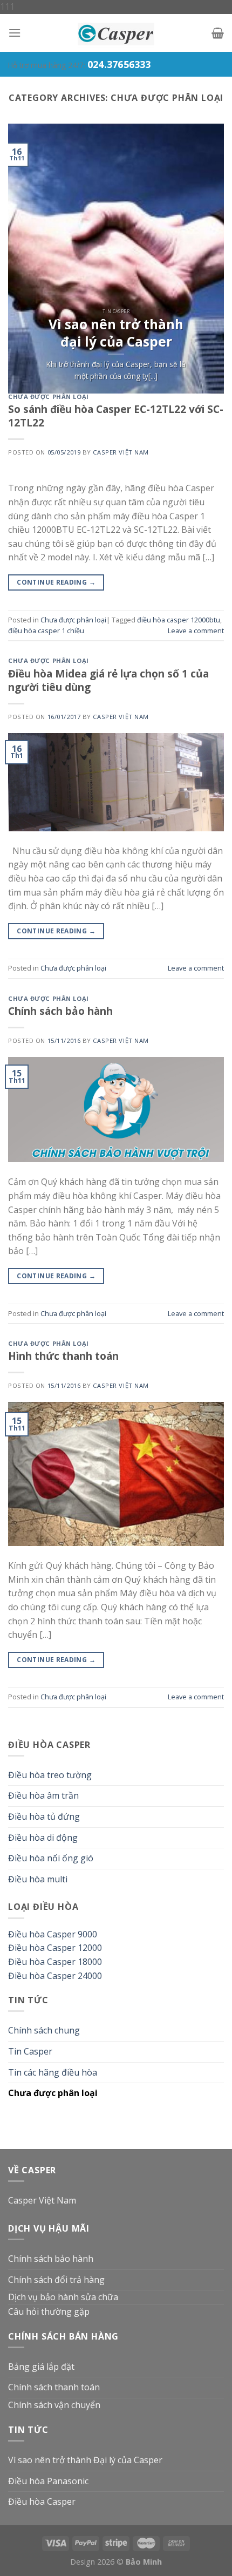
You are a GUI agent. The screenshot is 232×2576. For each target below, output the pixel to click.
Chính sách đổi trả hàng (56, 2280)
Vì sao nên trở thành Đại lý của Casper (85, 2460)
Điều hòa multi (38, 1879)
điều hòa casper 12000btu (179, 620)
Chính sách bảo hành (60, 1011)
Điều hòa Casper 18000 (55, 1962)
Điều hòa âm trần (43, 1795)
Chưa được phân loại (49, 396)
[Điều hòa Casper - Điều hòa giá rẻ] (116, 33)
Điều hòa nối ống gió (51, 1858)
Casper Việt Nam (121, 452)
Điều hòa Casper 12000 (55, 1948)
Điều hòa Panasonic (48, 2481)
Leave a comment (196, 631)
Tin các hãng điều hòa (53, 2072)
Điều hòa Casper (42, 2502)
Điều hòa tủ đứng (44, 1816)
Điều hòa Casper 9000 (53, 1934)
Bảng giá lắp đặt (41, 2367)
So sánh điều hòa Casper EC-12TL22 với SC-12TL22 (116, 416)
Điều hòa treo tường (50, 1775)
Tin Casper (30, 2051)
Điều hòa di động (43, 1838)
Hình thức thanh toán (63, 1356)
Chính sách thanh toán (54, 2387)
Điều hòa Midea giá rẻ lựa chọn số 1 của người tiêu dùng (108, 680)
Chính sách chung (44, 2030)
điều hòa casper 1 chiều (46, 631)
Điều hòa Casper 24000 (55, 1976)
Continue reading (56, 582)
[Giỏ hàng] (218, 33)
